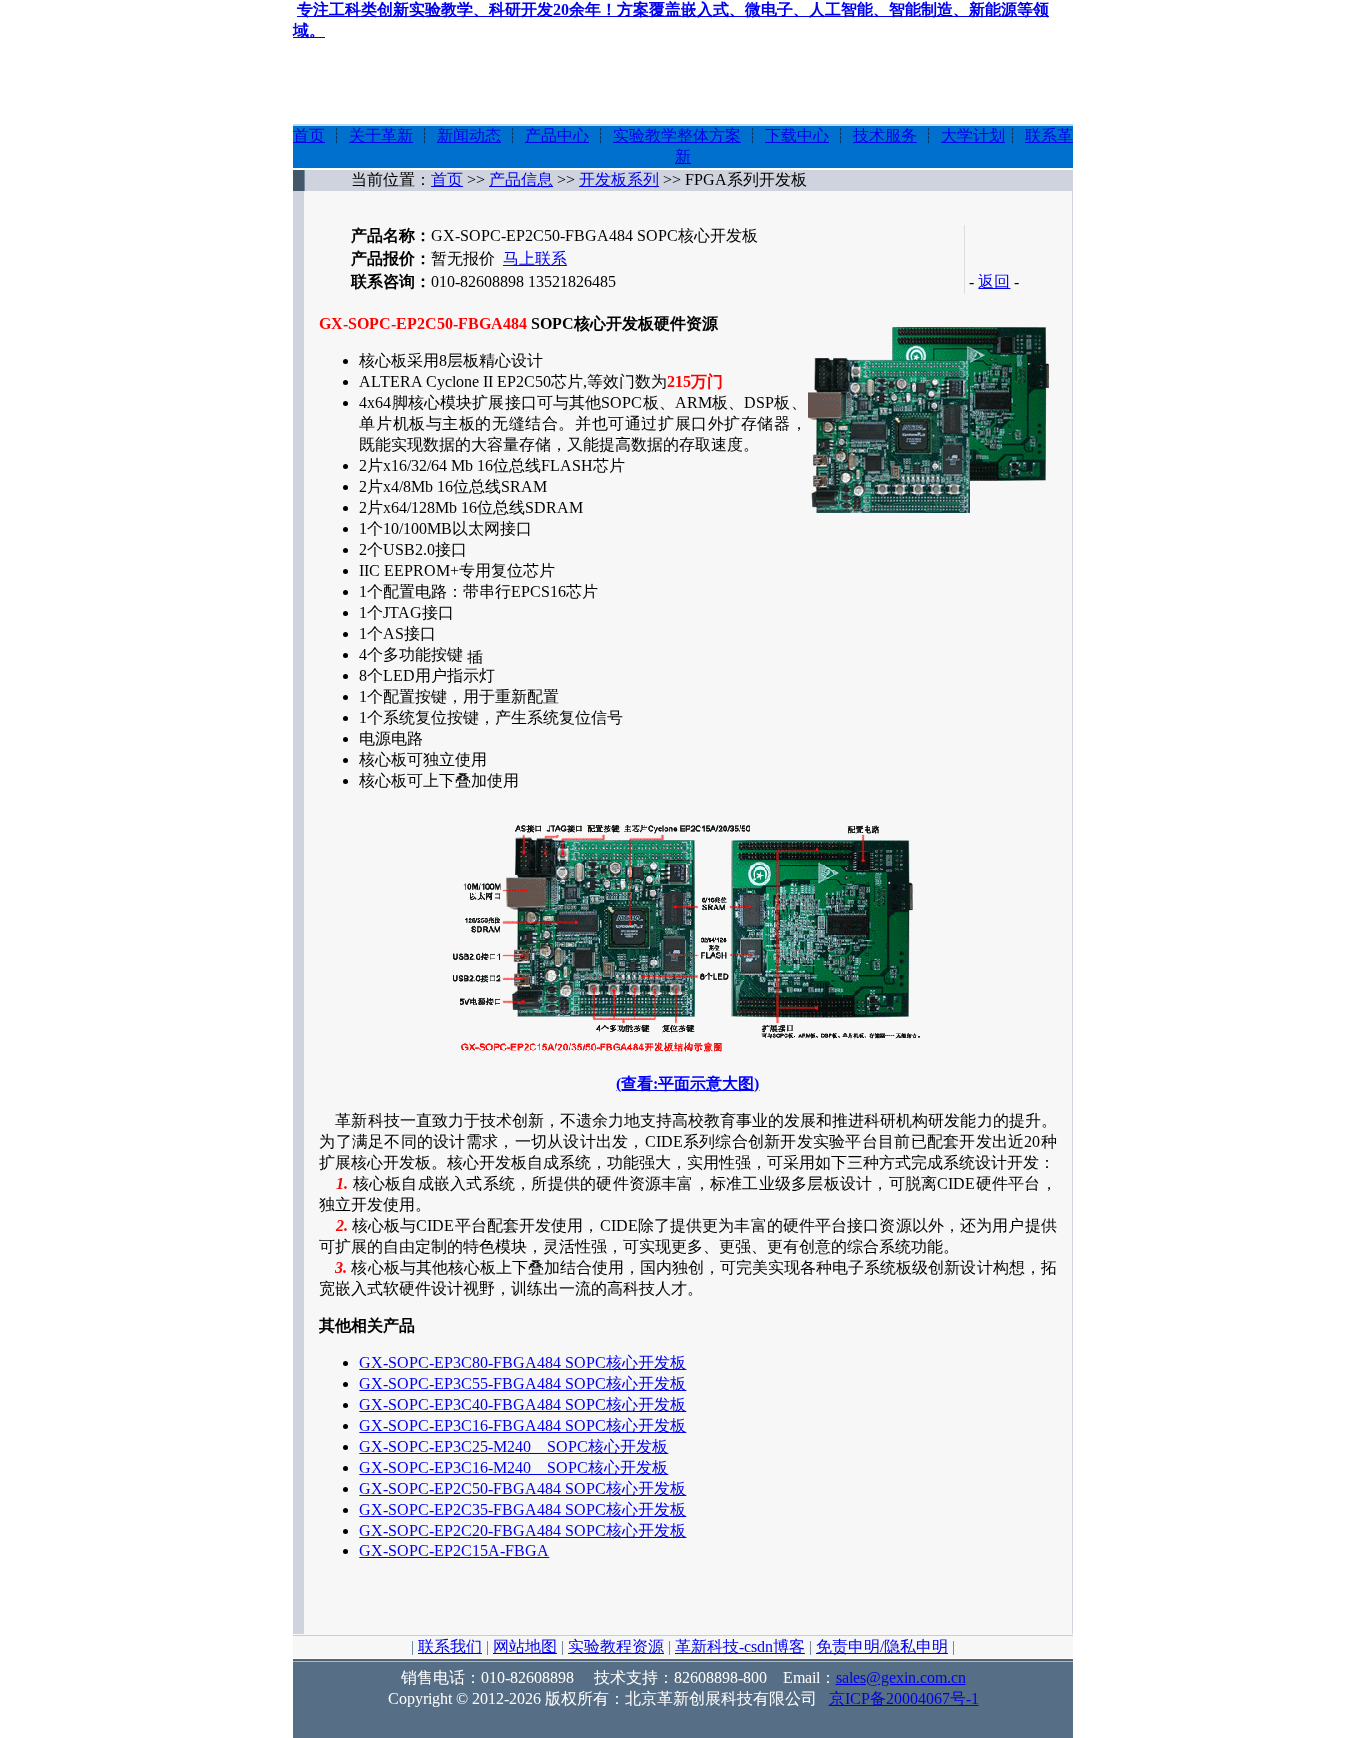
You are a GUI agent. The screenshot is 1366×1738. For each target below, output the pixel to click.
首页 (309, 135)
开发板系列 (619, 179)
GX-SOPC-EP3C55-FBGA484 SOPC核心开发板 (522, 1383)
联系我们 (450, 1646)
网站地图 (525, 1646)
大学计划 (973, 135)
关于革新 (381, 135)
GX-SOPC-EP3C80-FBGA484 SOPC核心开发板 (522, 1362)
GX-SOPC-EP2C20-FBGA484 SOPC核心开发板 (522, 1530)
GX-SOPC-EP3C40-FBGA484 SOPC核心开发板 (522, 1404)
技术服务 (885, 135)
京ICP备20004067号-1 (904, 1698)
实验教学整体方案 (677, 135)
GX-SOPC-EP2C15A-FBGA (454, 1550)
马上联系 (535, 258)
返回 (994, 281)
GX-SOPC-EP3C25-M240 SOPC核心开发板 (513, 1446)
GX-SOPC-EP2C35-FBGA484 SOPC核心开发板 (522, 1509)
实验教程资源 (616, 1646)
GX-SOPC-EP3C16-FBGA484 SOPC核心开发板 (522, 1425)
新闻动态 (469, 135)
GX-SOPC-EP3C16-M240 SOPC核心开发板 (513, 1467)
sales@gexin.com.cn (901, 1677)
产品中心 (557, 135)
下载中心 (797, 135)
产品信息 (521, 179)
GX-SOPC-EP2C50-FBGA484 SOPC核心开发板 (522, 1488)
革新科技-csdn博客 (740, 1646)
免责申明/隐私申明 (882, 1646)
